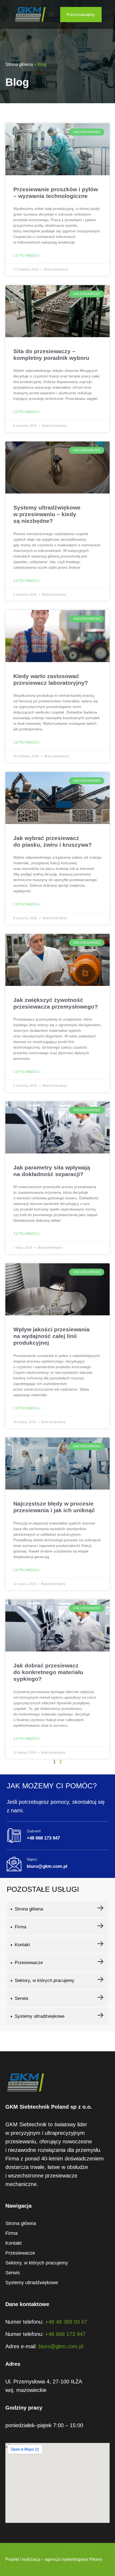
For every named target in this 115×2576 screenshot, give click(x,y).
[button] (51, 15)
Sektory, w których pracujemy (45, 1980)
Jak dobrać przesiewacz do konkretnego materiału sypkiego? (48, 1672)
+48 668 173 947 (65, 2334)
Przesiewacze (29, 1963)
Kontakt (22, 1945)
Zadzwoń (34, 1831)
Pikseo (96, 2559)
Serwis (22, 1998)
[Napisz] (14, 1864)
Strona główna (19, 64)
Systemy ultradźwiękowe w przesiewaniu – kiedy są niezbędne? (47, 514)
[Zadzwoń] (14, 1836)
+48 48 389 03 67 (66, 2322)
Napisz (32, 1859)
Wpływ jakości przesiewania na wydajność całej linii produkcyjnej (51, 1336)
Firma (20, 1927)
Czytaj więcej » (27, 256)
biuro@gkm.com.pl (61, 2346)
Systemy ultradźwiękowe (40, 2016)
